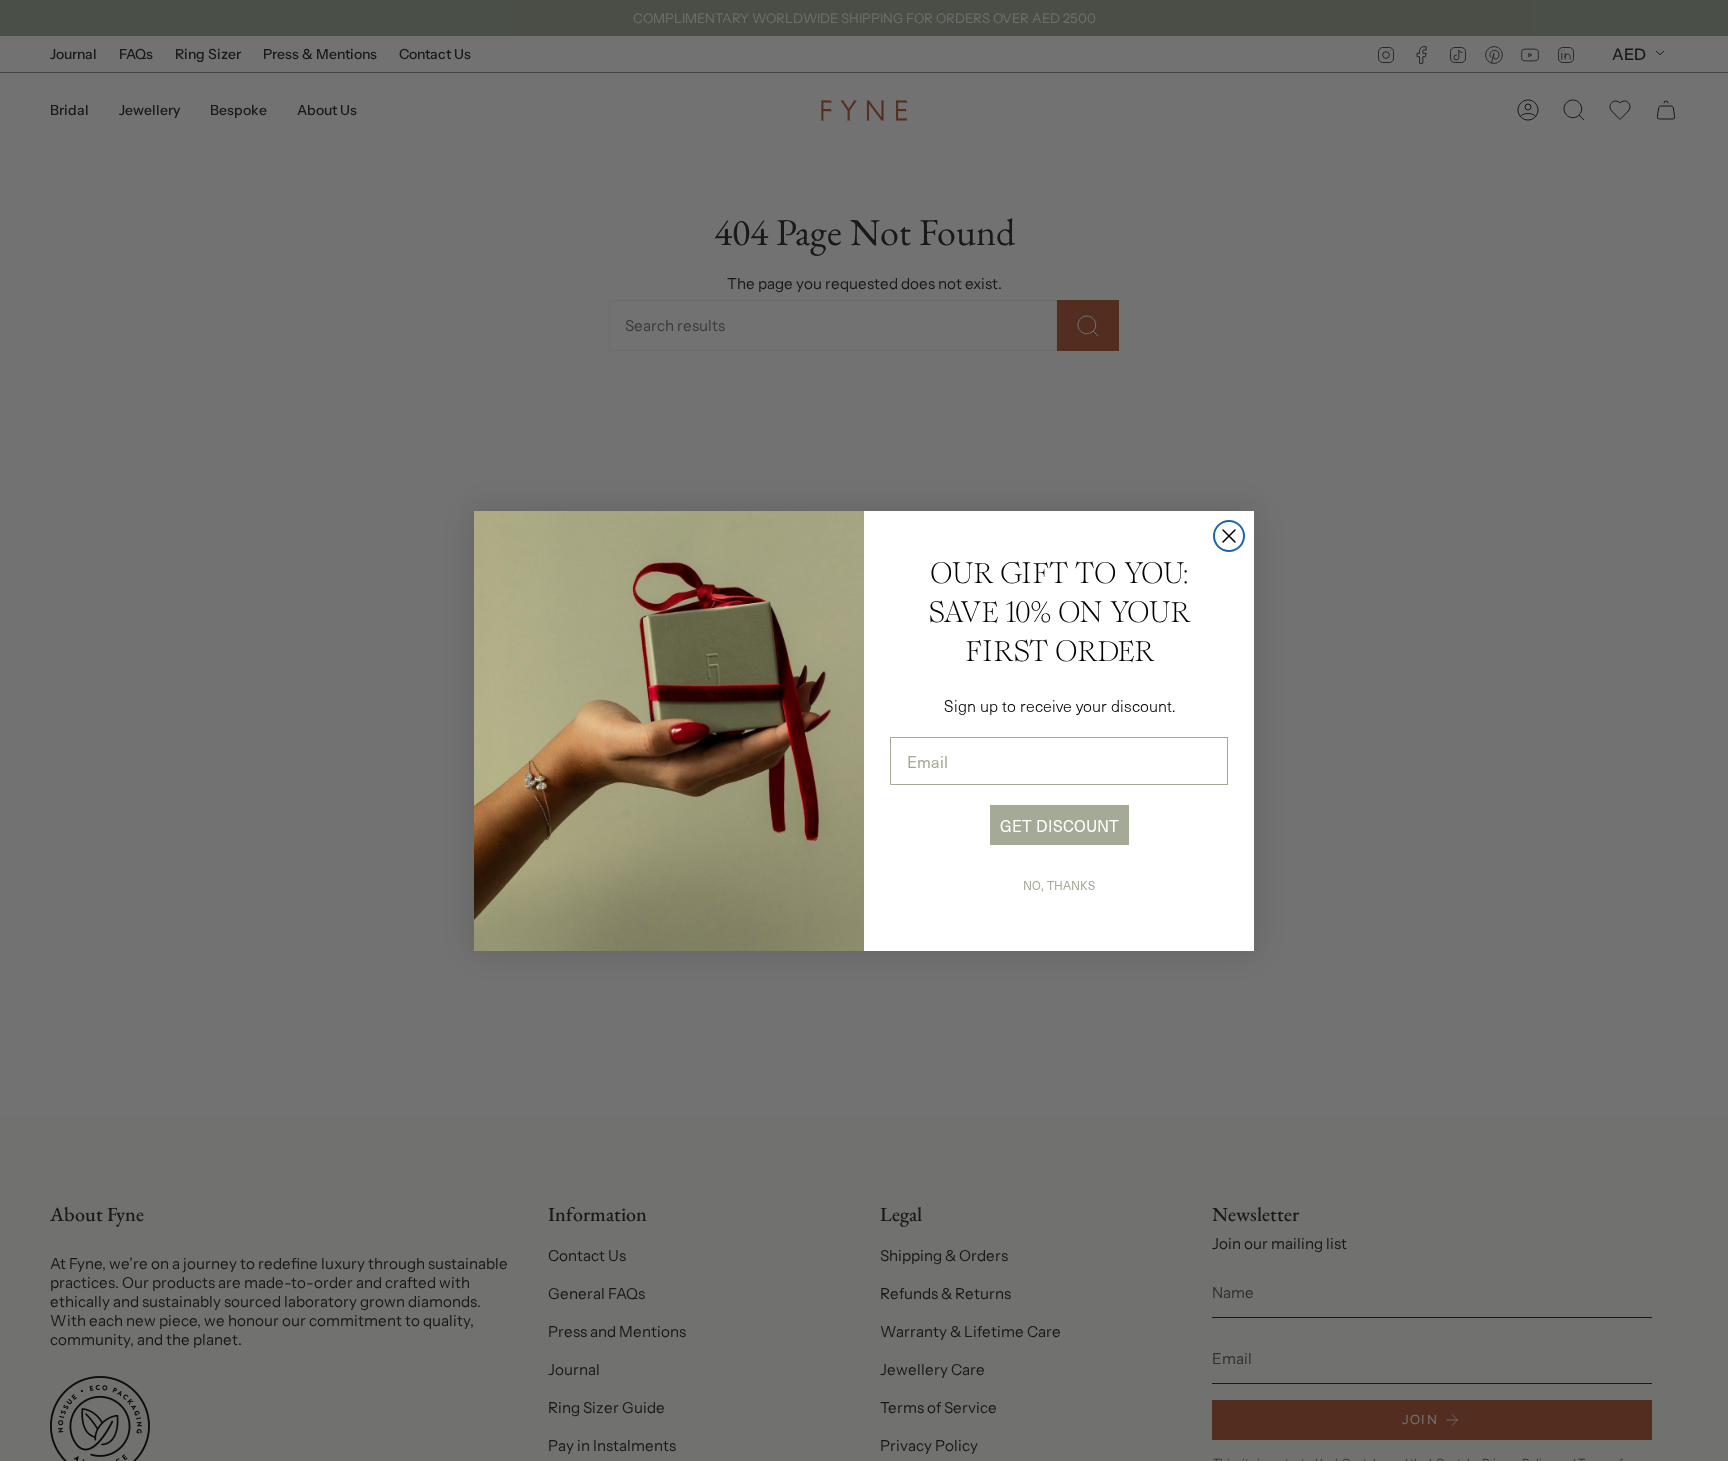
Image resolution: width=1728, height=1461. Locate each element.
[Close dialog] (1229, 536)
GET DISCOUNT (1059, 825)
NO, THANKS (1059, 885)
